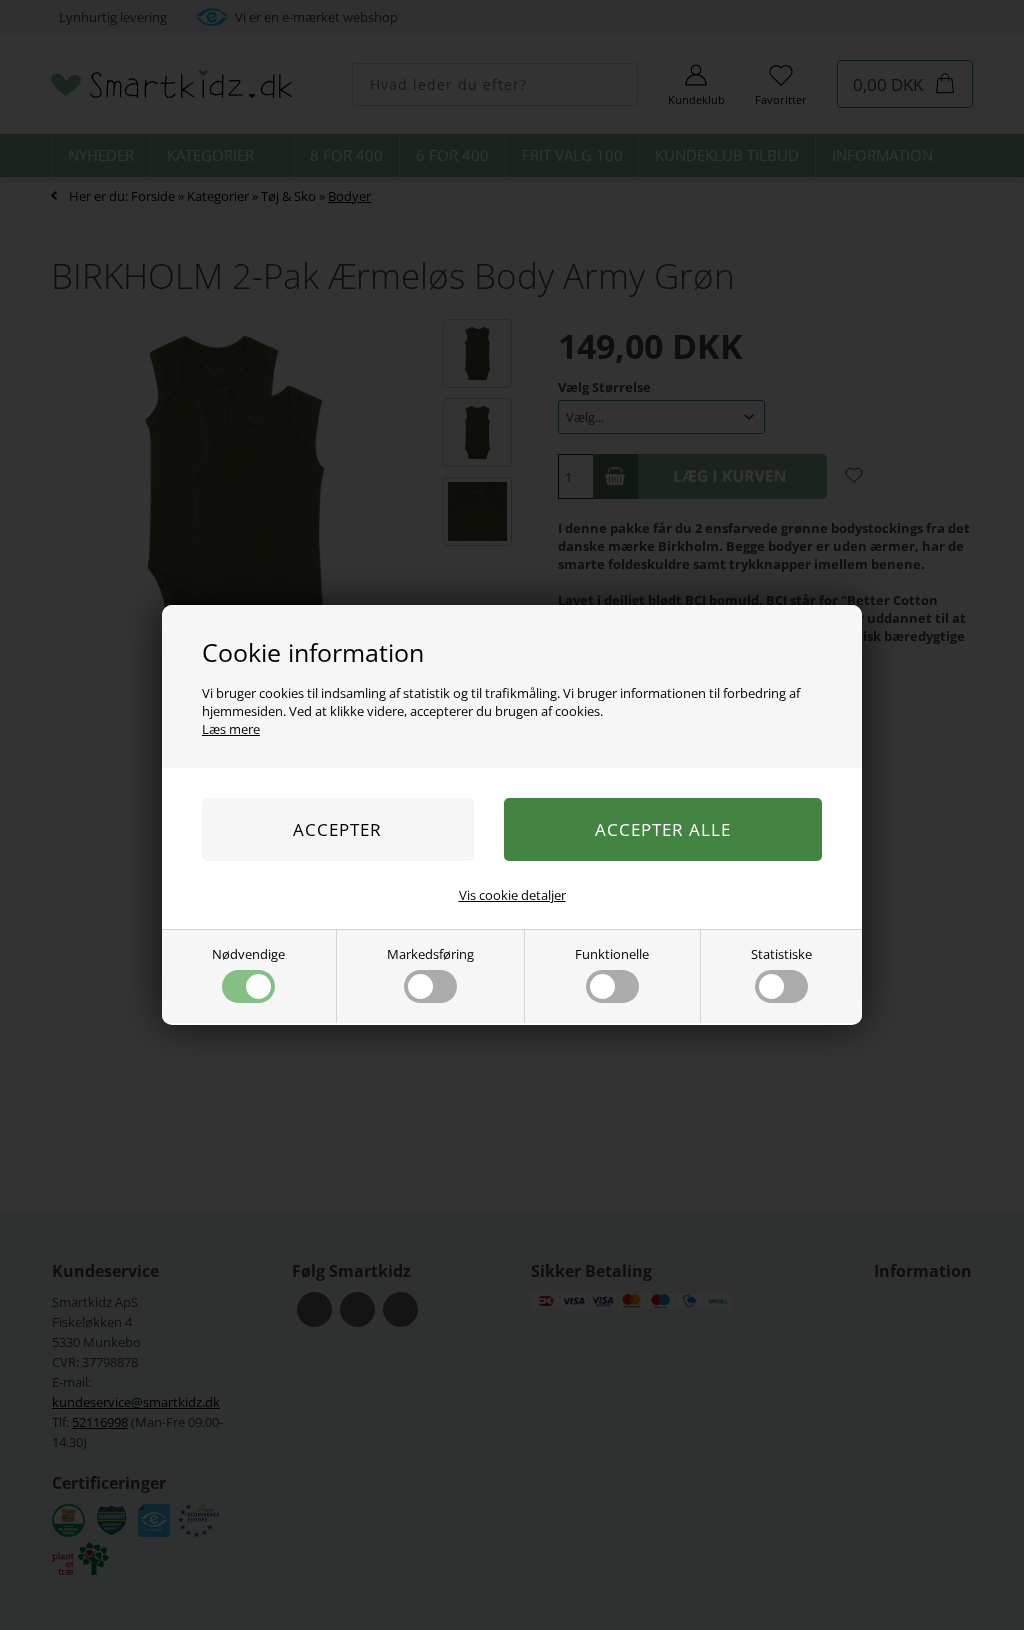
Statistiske (781, 954)
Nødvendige (248, 954)
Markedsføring (430, 954)
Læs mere (231, 729)
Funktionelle (612, 954)
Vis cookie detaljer (512, 895)
